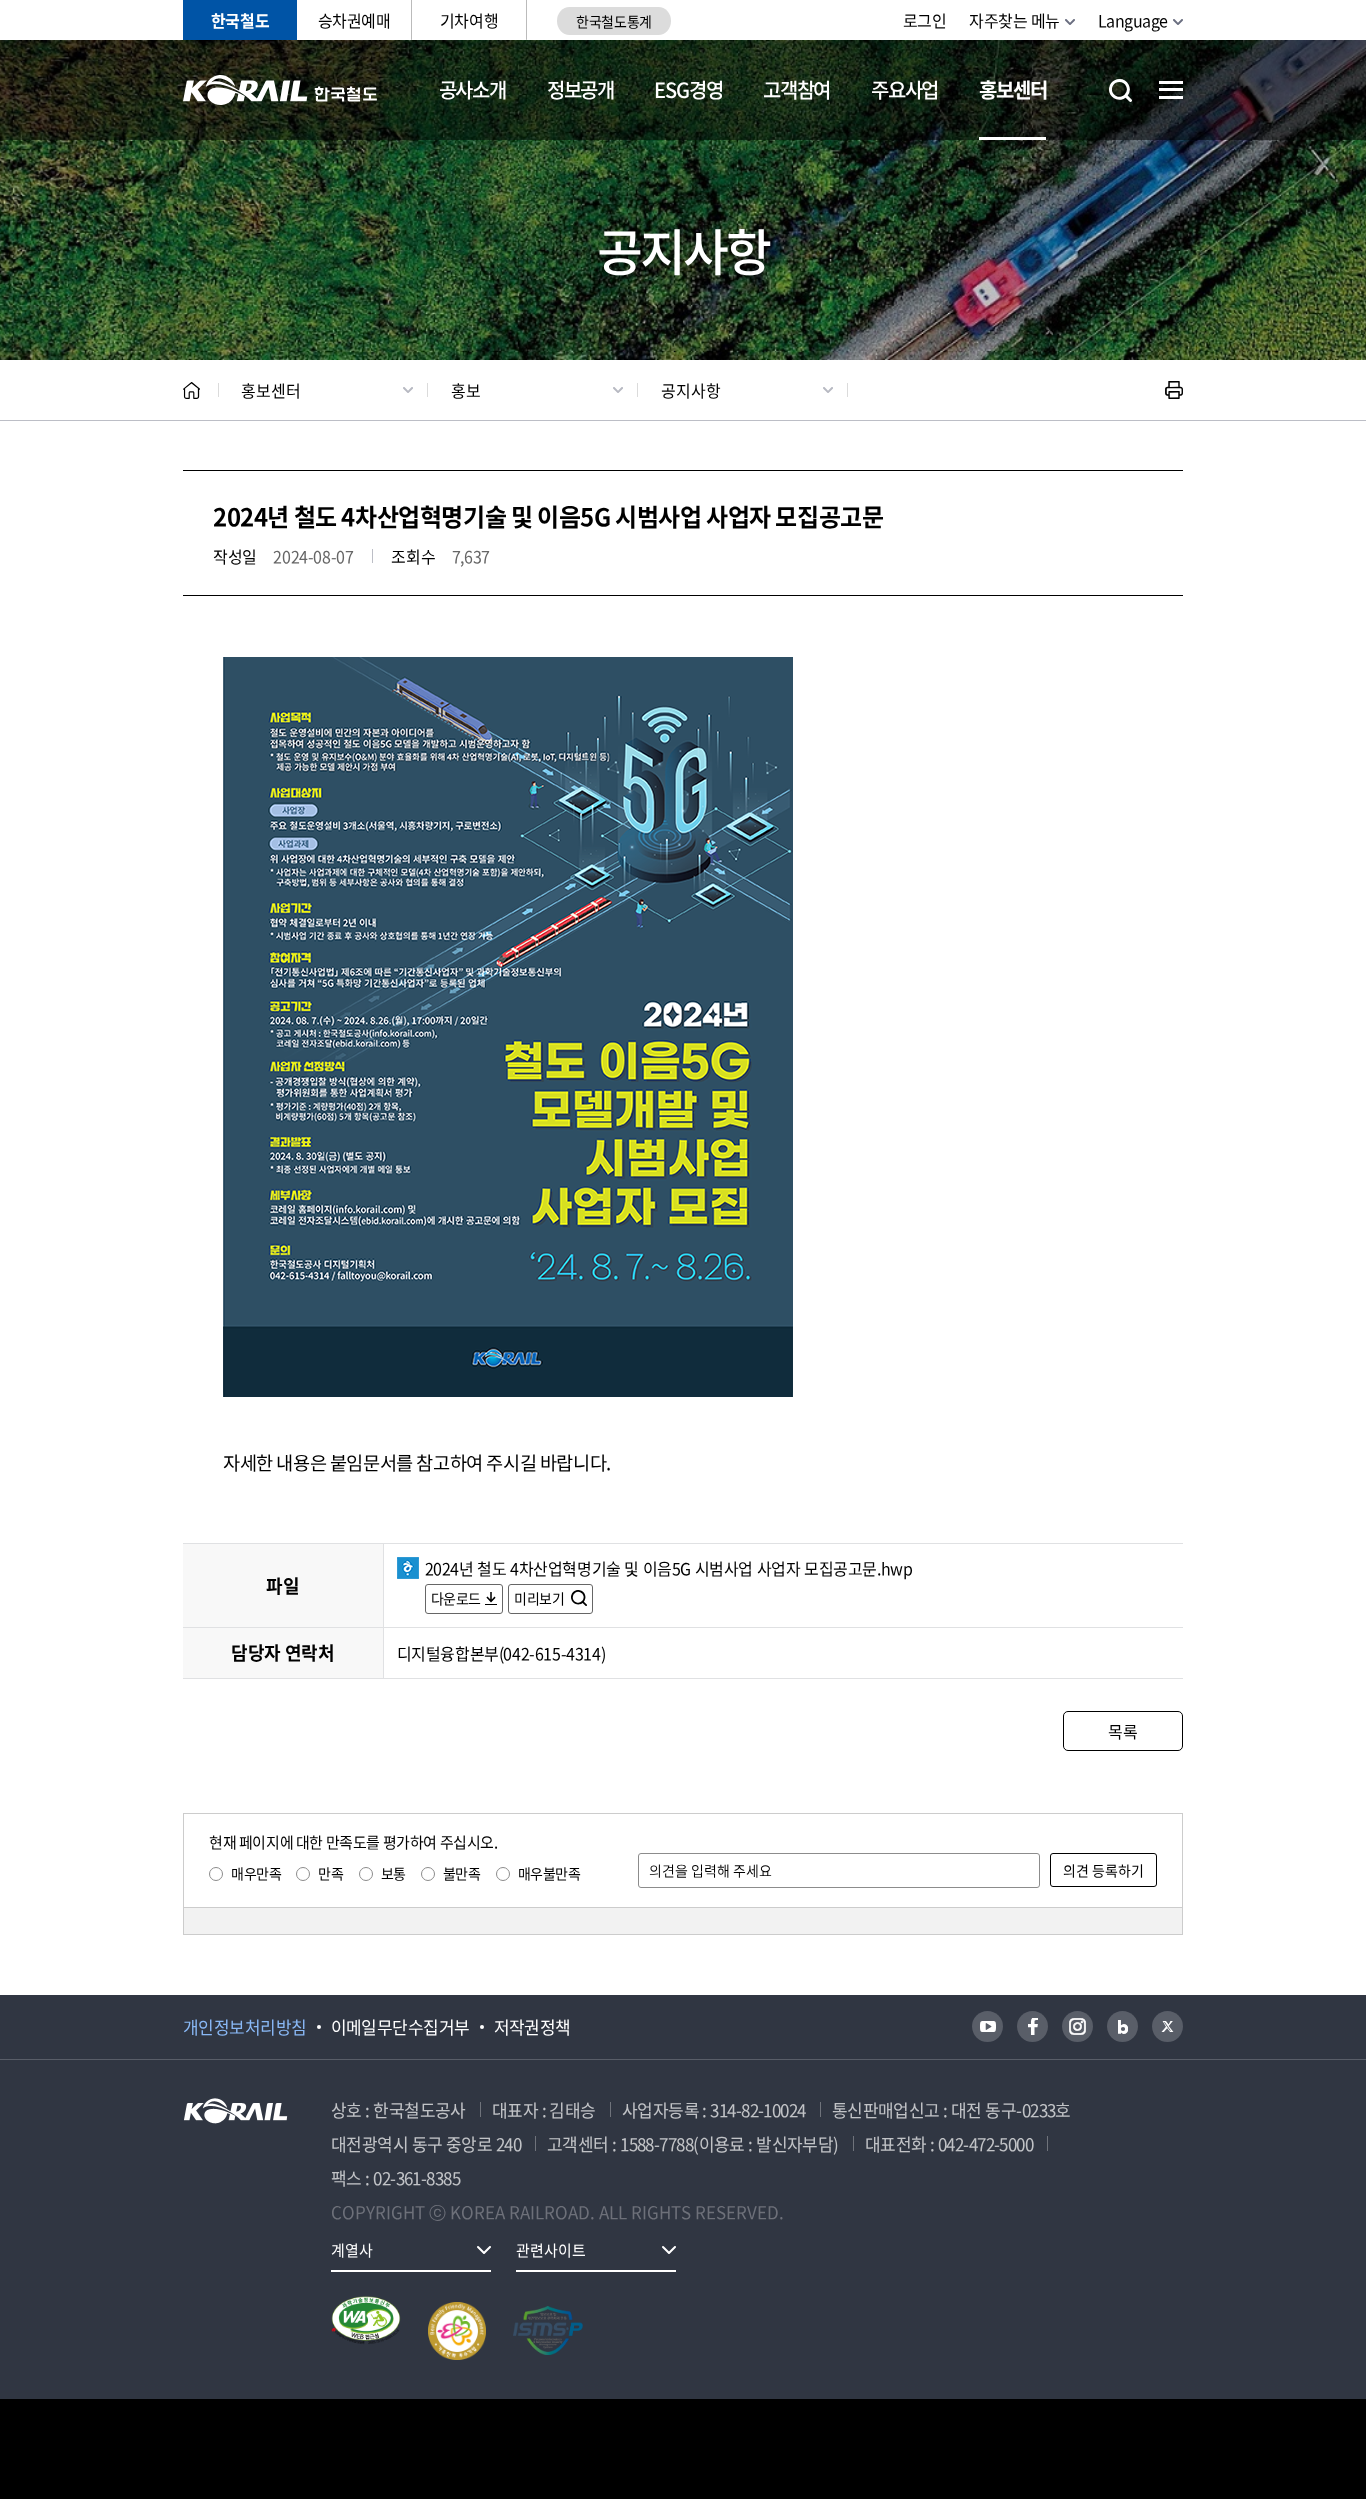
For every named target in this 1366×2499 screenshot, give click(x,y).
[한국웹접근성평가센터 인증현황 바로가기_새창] (366, 2331)
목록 (1122, 1731)
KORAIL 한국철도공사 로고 (280, 90)
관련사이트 (551, 2250)
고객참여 (796, 89)
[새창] (987, 2026)
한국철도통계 (613, 21)
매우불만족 (549, 1873)
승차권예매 (354, 20)
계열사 (352, 2250)
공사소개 (472, 89)
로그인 (925, 20)
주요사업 (904, 89)
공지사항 (691, 390)
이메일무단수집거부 (400, 2027)
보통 (393, 1873)
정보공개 (580, 89)
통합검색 (1120, 90)
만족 (330, 1873)
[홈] (191, 390)
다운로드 (456, 1598)
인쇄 (1174, 390)
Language (1133, 20)
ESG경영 (688, 89)
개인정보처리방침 (245, 2027)
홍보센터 (1012, 89)
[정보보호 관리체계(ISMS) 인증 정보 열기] (548, 2331)
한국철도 (240, 20)
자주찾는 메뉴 (1014, 20)
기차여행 (469, 20)
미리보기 (540, 1598)
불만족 (462, 1873)
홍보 (466, 390)
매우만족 (256, 1873)
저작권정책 (532, 2027)
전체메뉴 (1171, 90)
